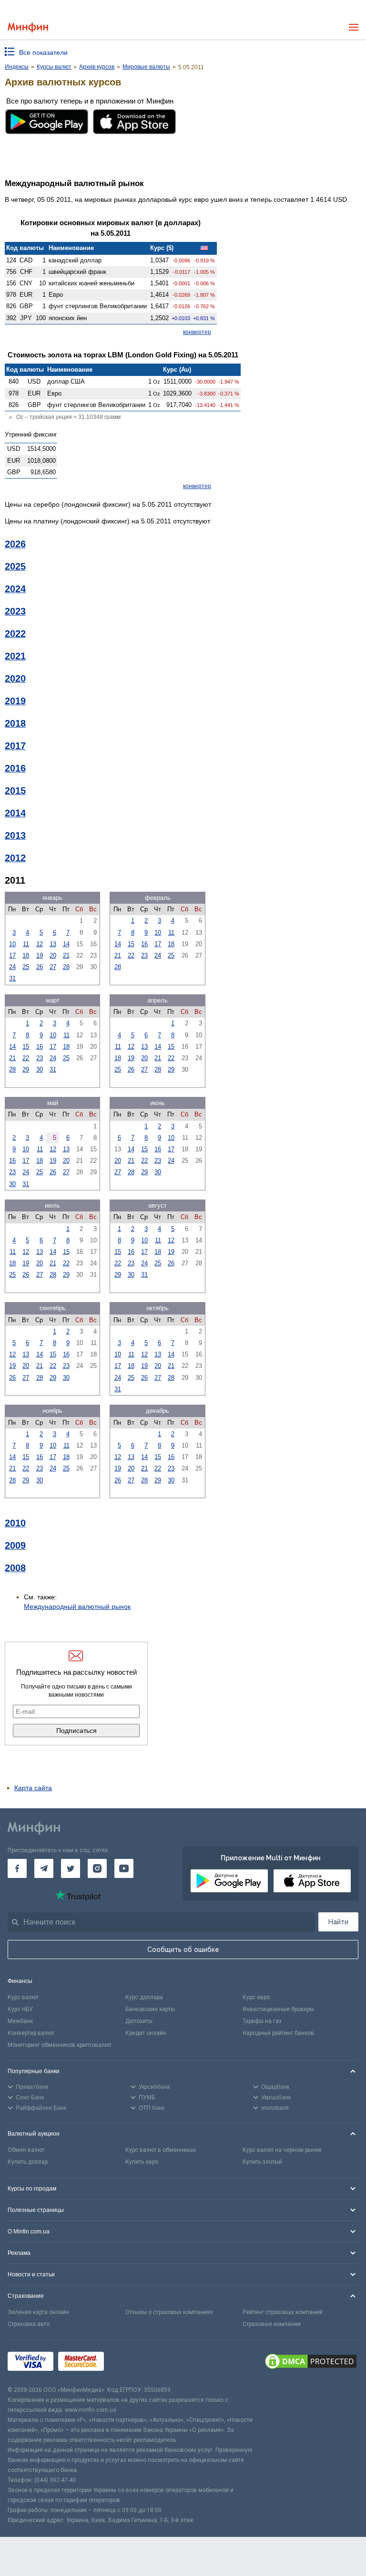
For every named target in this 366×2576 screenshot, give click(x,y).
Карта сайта (33, 1788)
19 (40, 955)
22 (131, 955)
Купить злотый (262, 2162)
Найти (338, 1922)
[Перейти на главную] (28, 27)
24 (12, 967)
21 (66, 955)
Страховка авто (29, 2324)
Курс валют (23, 1997)
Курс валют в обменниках (161, 2150)
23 (144, 955)
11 (26, 944)
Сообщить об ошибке (183, 1950)
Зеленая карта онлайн (38, 2312)
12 (40, 944)
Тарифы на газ (262, 2021)
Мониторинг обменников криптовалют (60, 2045)
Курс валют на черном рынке (282, 2150)
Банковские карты (150, 2009)
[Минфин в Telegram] (44, 1868)
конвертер (197, 332)
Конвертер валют (31, 2033)
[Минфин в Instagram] (97, 1868)
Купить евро (142, 2162)
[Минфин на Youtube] (124, 1868)
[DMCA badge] (311, 2363)
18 (26, 955)
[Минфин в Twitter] (71, 1868)
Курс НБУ (20, 2009)
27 (53, 967)
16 (144, 944)
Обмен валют (26, 2150)
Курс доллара (144, 1997)
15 (131, 944)
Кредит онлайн (146, 2033)
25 (26, 967)
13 (53, 944)
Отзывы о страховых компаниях (169, 2312)
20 (53, 955)
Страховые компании (272, 2324)
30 (40, 1069)
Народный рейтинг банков (278, 2033)
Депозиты (139, 2021)
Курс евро (256, 1997)
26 (40, 967)
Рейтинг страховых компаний (283, 2312)
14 (66, 944)
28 (66, 967)
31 (12, 978)
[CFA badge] (130, 2362)
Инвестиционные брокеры (278, 2009)
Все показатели (43, 52)
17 (12, 955)
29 (26, 1069)
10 (12, 944)
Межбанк (20, 2021)
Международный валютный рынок (77, 1606)
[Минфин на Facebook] (17, 1868)
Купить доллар (28, 2162)
